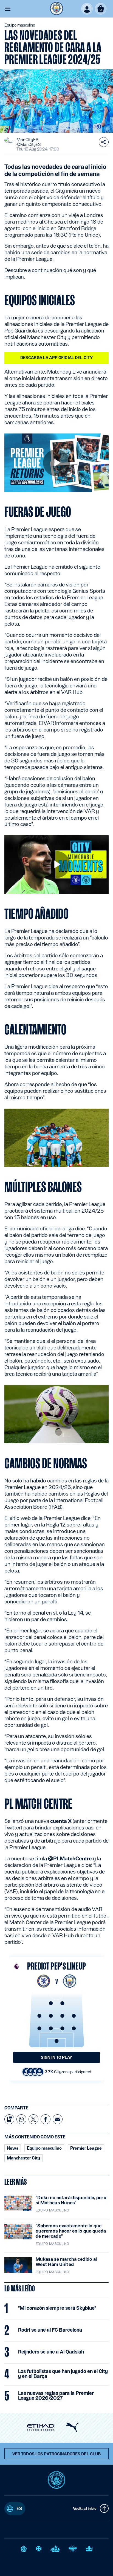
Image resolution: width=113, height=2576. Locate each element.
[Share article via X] (33, 2119)
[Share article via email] (58, 2119)
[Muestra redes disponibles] (104, 142)
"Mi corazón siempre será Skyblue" (57, 2308)
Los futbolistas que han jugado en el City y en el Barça (63, 2374)
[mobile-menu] (8, 9)
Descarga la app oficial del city (56, 358)
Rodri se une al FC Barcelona (50, 2330)
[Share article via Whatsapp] (21, 2119)
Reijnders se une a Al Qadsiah (51, 2352)
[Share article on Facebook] (46, 2119)
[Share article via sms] (9, 2119)
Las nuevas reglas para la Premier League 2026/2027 (56, 2396)
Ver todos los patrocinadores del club (57, 2454)
